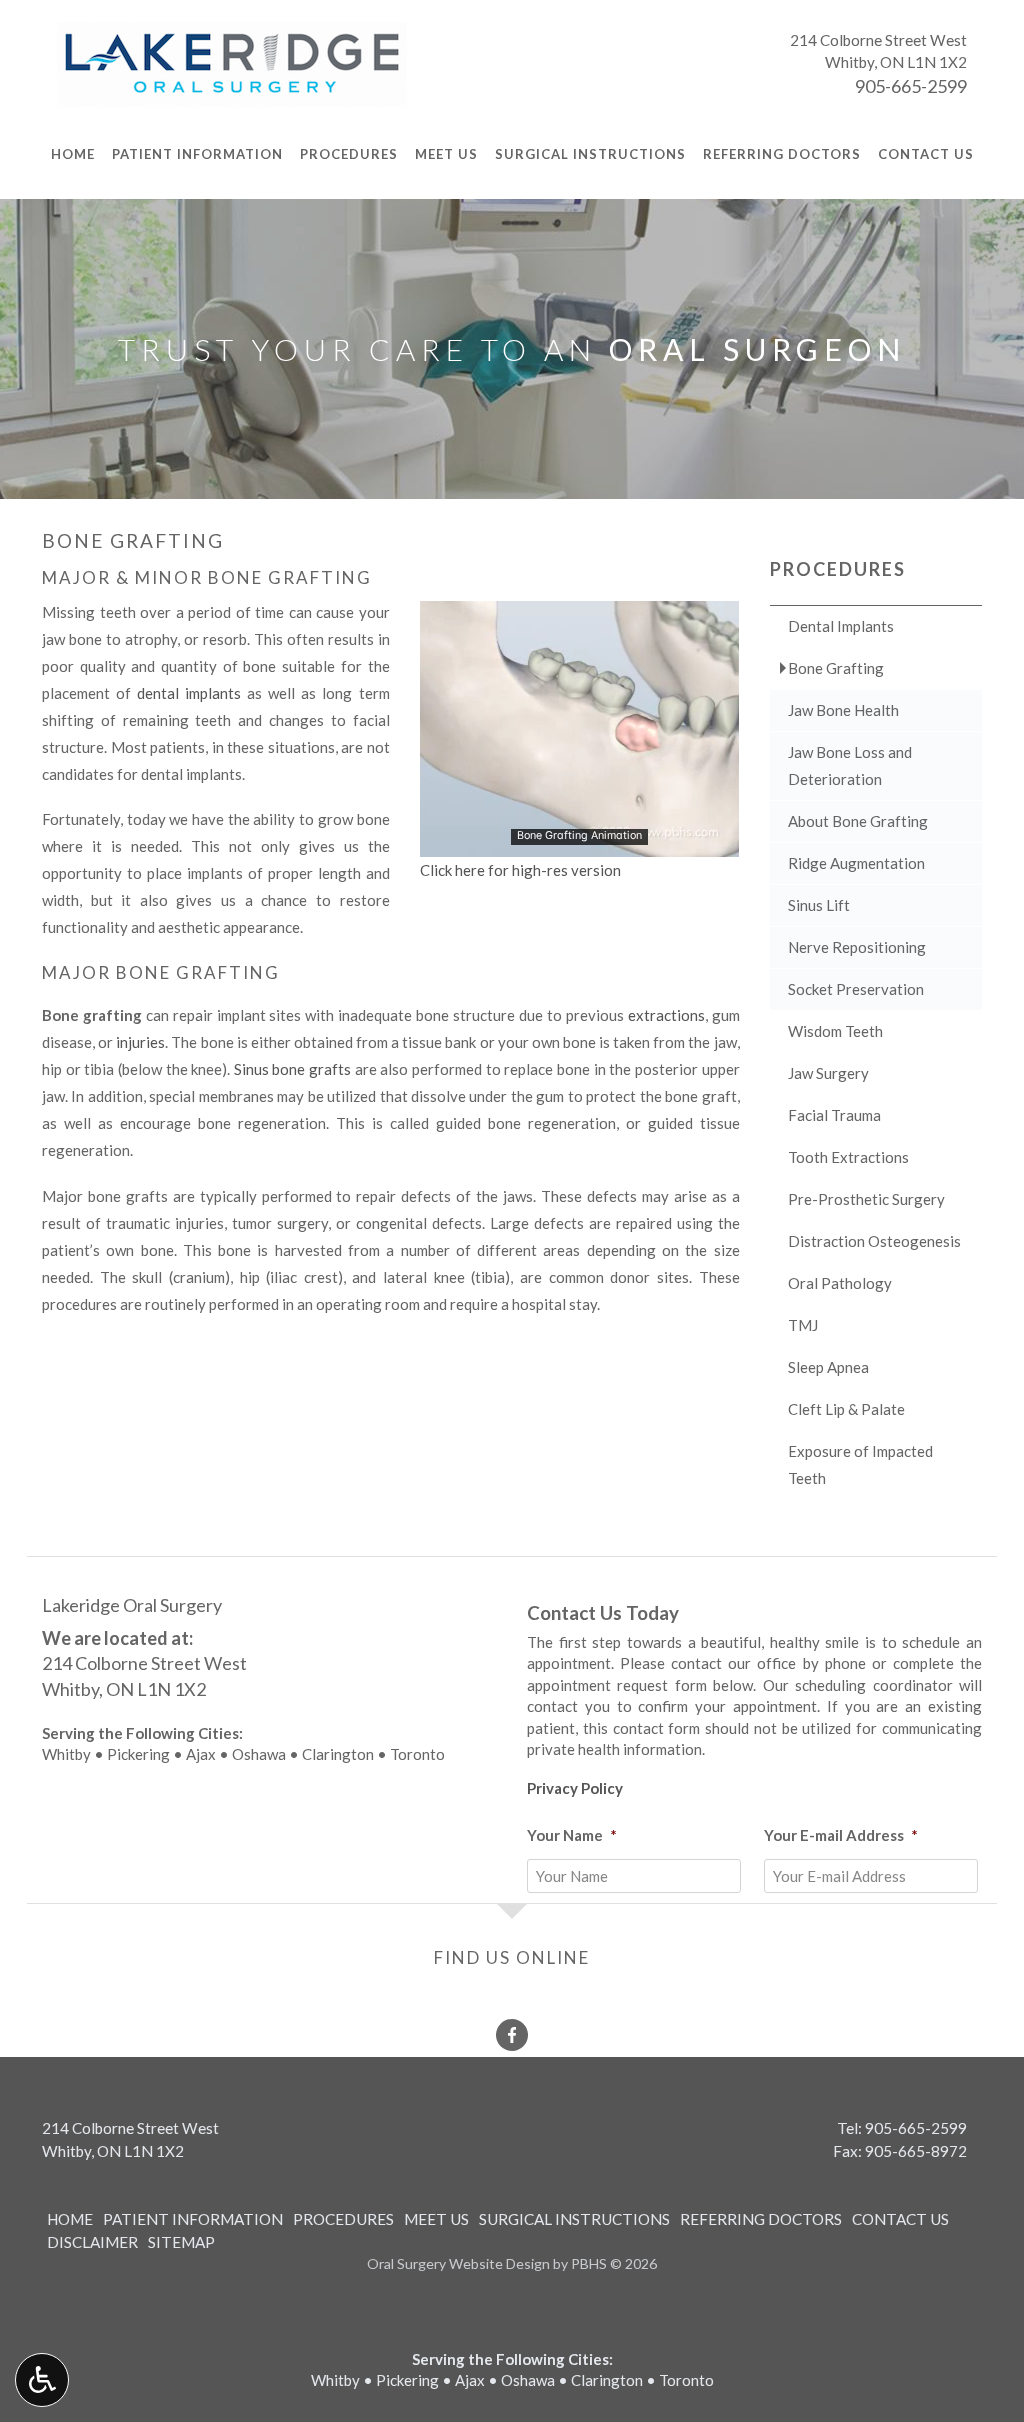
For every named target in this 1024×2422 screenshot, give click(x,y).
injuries (140, 1042)
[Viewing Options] (42, 2380)
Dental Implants (841, 626)
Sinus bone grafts (292, 1069)
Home (73, 154)
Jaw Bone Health (843, 710)
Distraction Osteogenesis (874, 1241)
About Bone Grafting (858, 821)
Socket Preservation (856, 989)
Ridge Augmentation (856, 863)
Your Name (572, 1835)
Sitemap (181, 2242)
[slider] (578, 841)
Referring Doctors (782, 154)
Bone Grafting (836, 668)
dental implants (189, 693)
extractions (666, 1015)
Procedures (349, 154)
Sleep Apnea (828, 1367)
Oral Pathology (840, 1283)
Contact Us (926, 154)
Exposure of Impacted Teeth (860, 1464)
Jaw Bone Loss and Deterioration (850, 765)
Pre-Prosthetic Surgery (866, 1199)
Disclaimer (92, 2242)
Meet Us (446, 154)
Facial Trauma (834, 1115)
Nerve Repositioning (857, 947)
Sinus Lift (819, 905)
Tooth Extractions (848, 1157)
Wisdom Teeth (835, 1031)
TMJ (803, 1325)
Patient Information (197, 154)
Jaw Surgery (828, 1073)
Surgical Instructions (590, 154)
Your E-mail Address (841, 1835)
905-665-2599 (911, 86)
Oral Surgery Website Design (458, 2263)
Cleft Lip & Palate (846, 1409)
